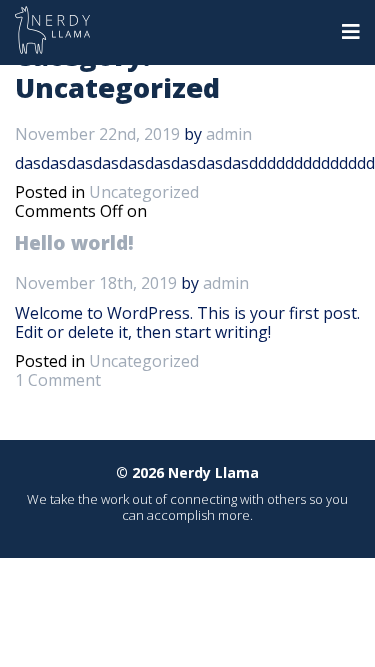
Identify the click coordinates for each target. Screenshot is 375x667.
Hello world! (74, 243)
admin (229, 134)
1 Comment (58, 380)
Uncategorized (144, 192)
